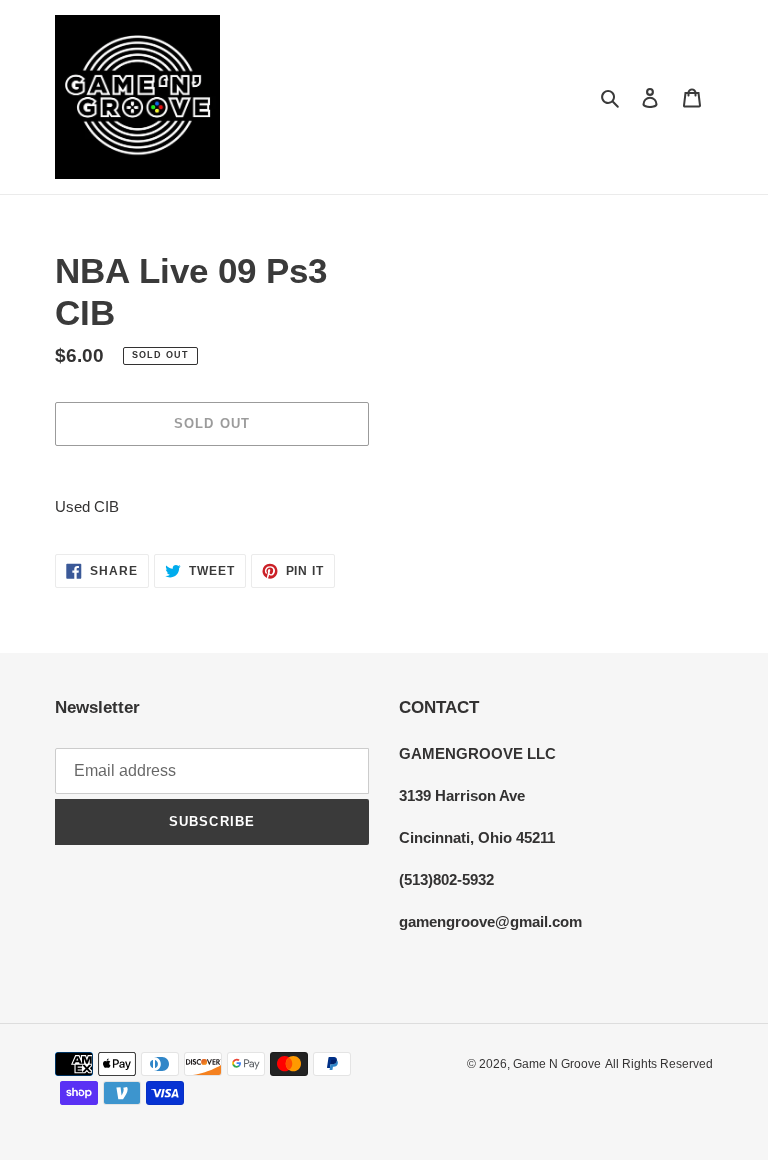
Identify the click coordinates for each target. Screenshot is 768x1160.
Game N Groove (557, 1064)
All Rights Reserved (659, 1064)
